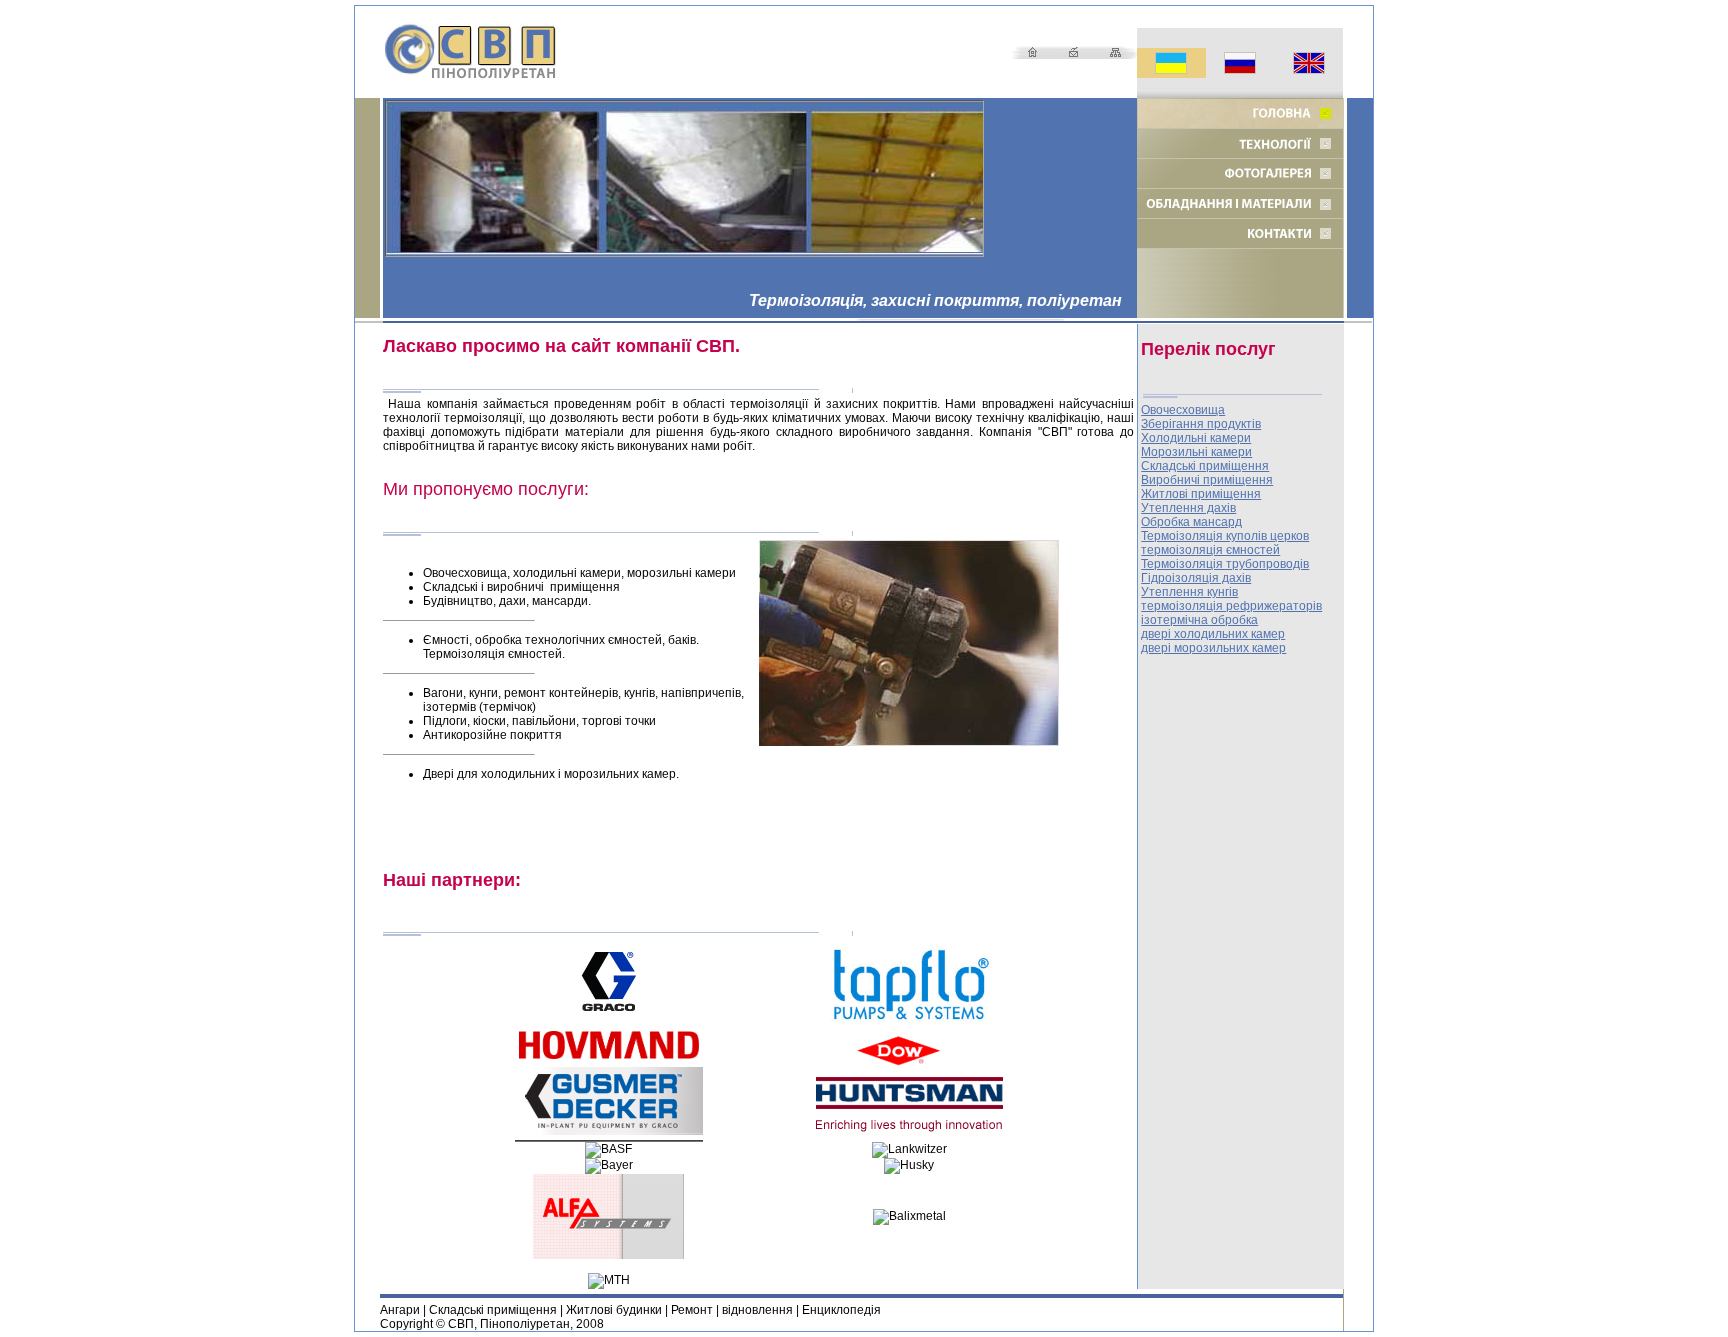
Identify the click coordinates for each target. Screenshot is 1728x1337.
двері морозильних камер (1213, 648)
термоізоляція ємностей (1210, 550)
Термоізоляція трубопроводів (1225, 564)
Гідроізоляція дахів (1196, 578)
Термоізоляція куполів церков (1225, 536)
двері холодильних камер (1213, 634)
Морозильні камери (1196, 452)
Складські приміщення (1205, 466)
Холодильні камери (1196, 438)
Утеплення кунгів (1189, 592)
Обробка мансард (1191, 522)
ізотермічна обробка (1199, 620)
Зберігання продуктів (1201, 424)
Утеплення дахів (1188, 508)
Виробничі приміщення (1207, 480)
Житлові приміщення (1201, 494)
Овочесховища (1183, 410)
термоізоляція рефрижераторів (1231, 606)
